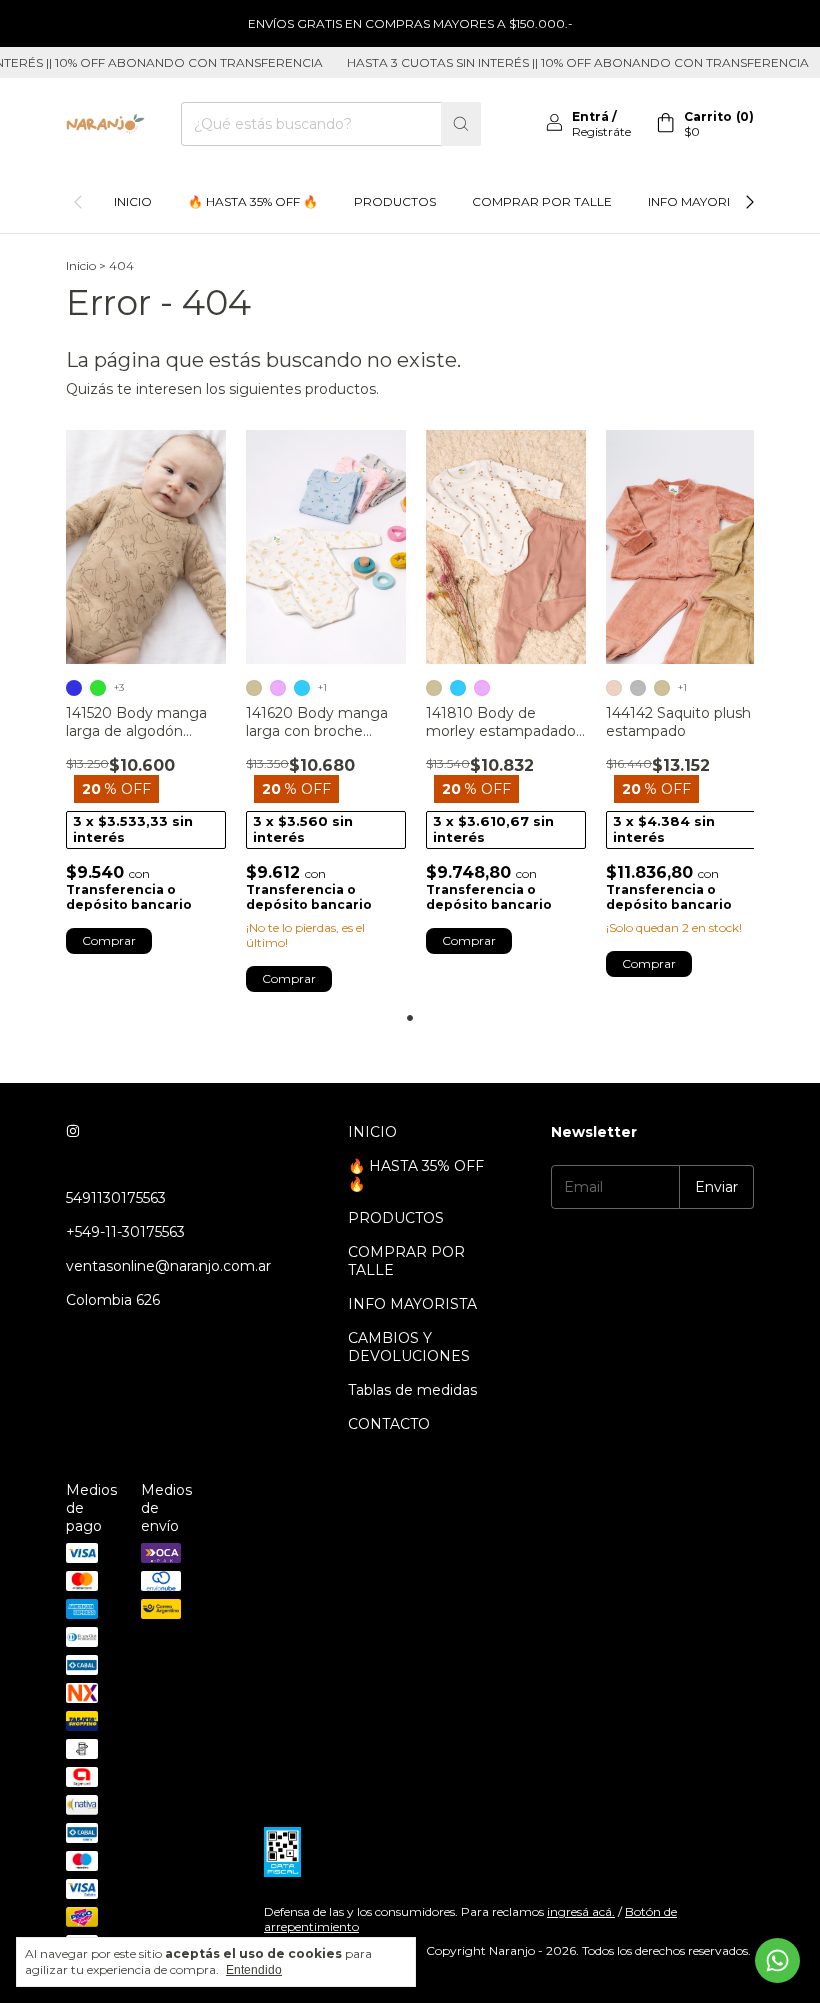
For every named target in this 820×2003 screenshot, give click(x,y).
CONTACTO (389, 1424)
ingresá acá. (581, 1911)
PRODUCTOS (395, 201)
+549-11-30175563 (125, 1232)
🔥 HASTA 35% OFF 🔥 (253, 201)
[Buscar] (461, 124)
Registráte (601, 131)
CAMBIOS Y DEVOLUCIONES (409, 1347)
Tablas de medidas (412, 1390)
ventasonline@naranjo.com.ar (168, 1266)
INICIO (133, 201)
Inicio (81, 265)
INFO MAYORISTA (700, 201)
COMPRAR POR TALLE (542, 201)
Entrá (590, 116)
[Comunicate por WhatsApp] (777, 1960)
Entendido (254, 1970)
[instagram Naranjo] (73, 1132)
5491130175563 (116, 1198)
